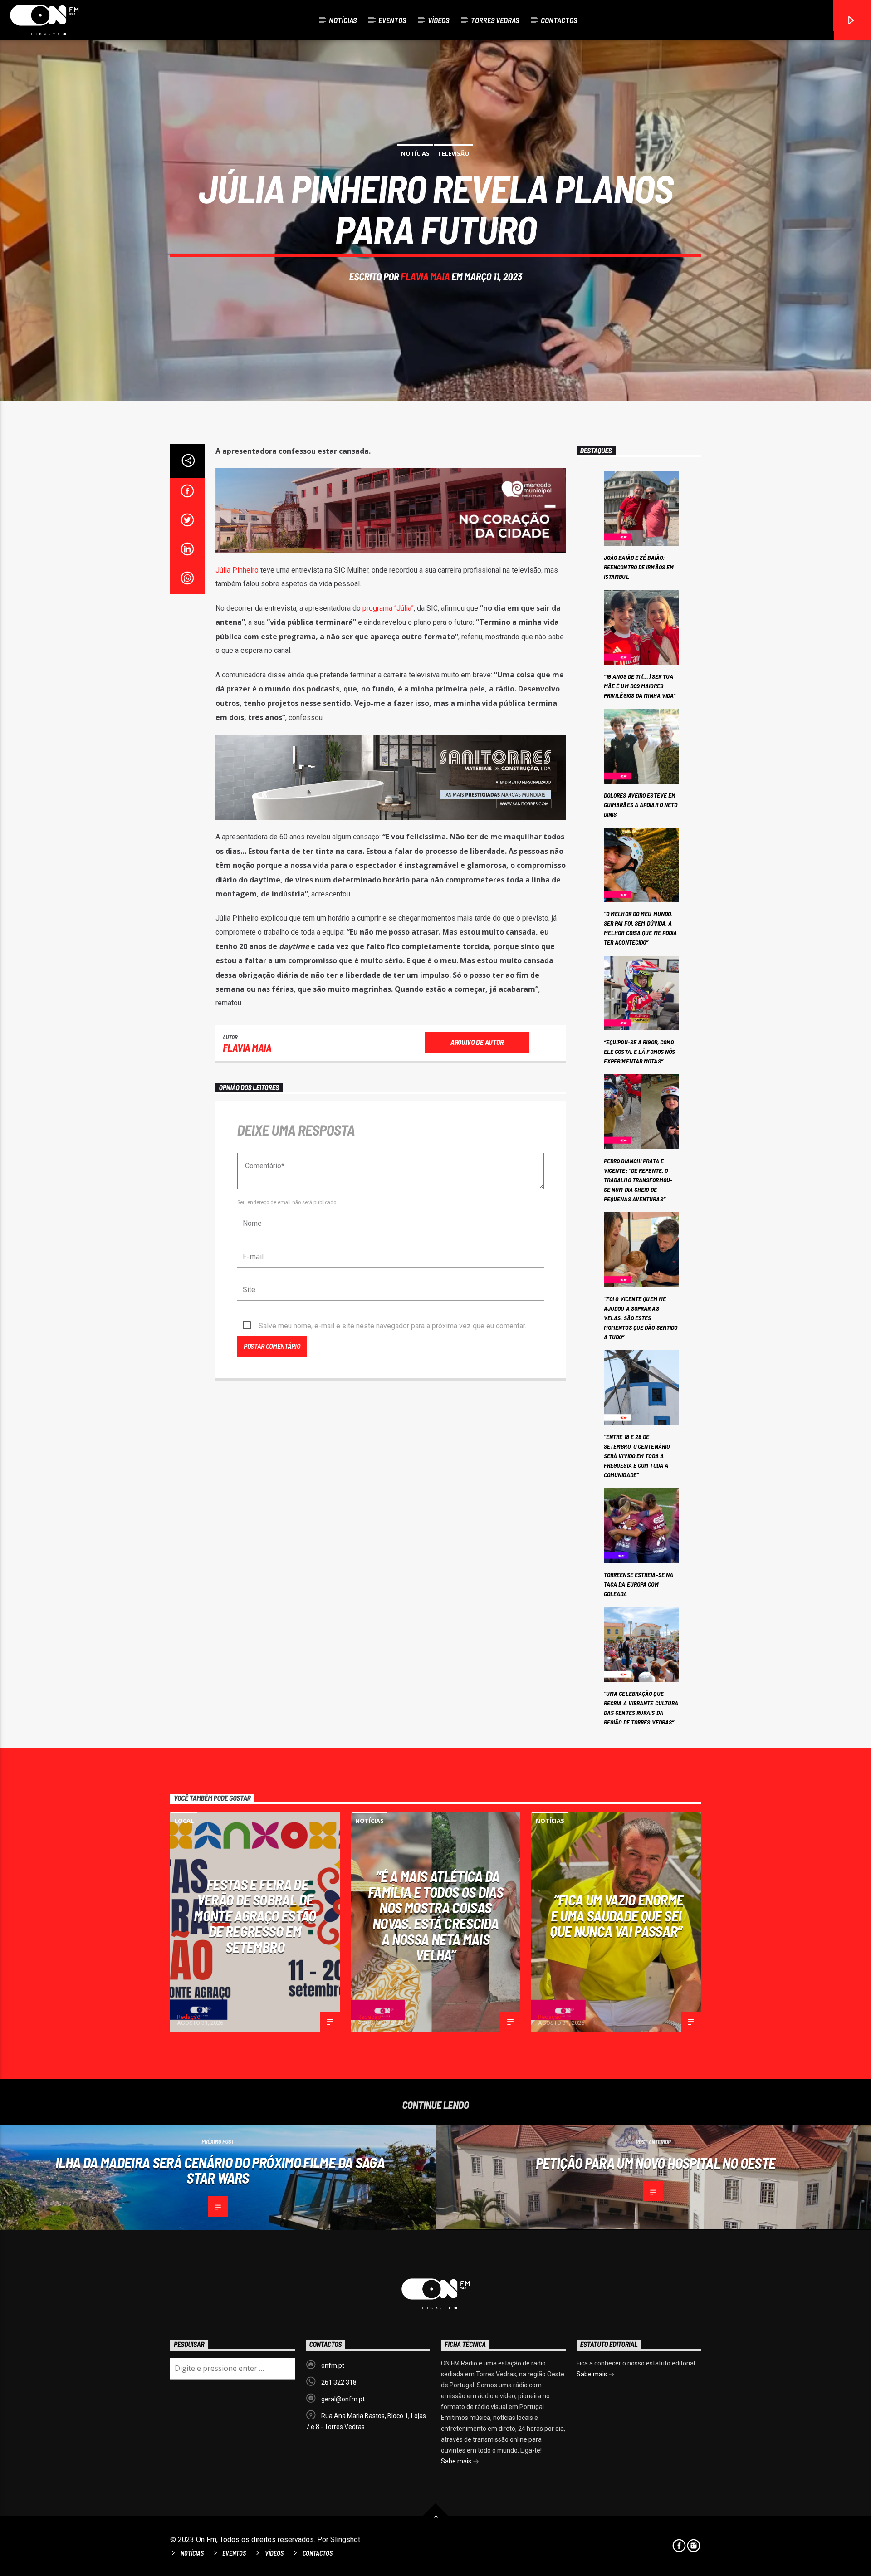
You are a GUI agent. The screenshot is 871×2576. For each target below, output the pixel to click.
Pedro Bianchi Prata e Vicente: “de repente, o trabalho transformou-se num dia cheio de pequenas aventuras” (638, 1180)
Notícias (343, 20)
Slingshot (345, 2539)
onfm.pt (333, 2365)
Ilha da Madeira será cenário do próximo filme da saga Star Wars (220, 2170)
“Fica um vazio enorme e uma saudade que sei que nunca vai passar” (617, 1915)
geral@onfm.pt (343, 2399)
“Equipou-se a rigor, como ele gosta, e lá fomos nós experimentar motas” (640, 1051)
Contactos (559, 20)
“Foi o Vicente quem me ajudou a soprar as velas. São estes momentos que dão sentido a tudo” (641, 1318)
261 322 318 (339, 2382)
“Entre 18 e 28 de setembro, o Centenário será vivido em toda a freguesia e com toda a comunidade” (637, 1456)
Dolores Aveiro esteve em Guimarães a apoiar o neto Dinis (641, 805)
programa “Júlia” (387, 608)
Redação (189, 2017)
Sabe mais (457, 2461)
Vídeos (438, 20)
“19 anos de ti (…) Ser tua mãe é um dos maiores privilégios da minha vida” (640, 686)
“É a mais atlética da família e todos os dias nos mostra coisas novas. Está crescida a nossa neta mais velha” (435, 1915)
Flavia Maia (425, 276)
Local (184, 1821)
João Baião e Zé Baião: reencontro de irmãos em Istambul (639, 567)
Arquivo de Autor (477, 1042)
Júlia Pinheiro (238, 570)
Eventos (392, 20)
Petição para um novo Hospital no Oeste (656, 2163)
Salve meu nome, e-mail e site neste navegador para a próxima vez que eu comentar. (392, 1326)
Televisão (454, 153)
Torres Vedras (495, 20)
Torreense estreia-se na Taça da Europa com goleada (639, 1584)
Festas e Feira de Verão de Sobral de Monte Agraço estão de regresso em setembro (255, 1915)
